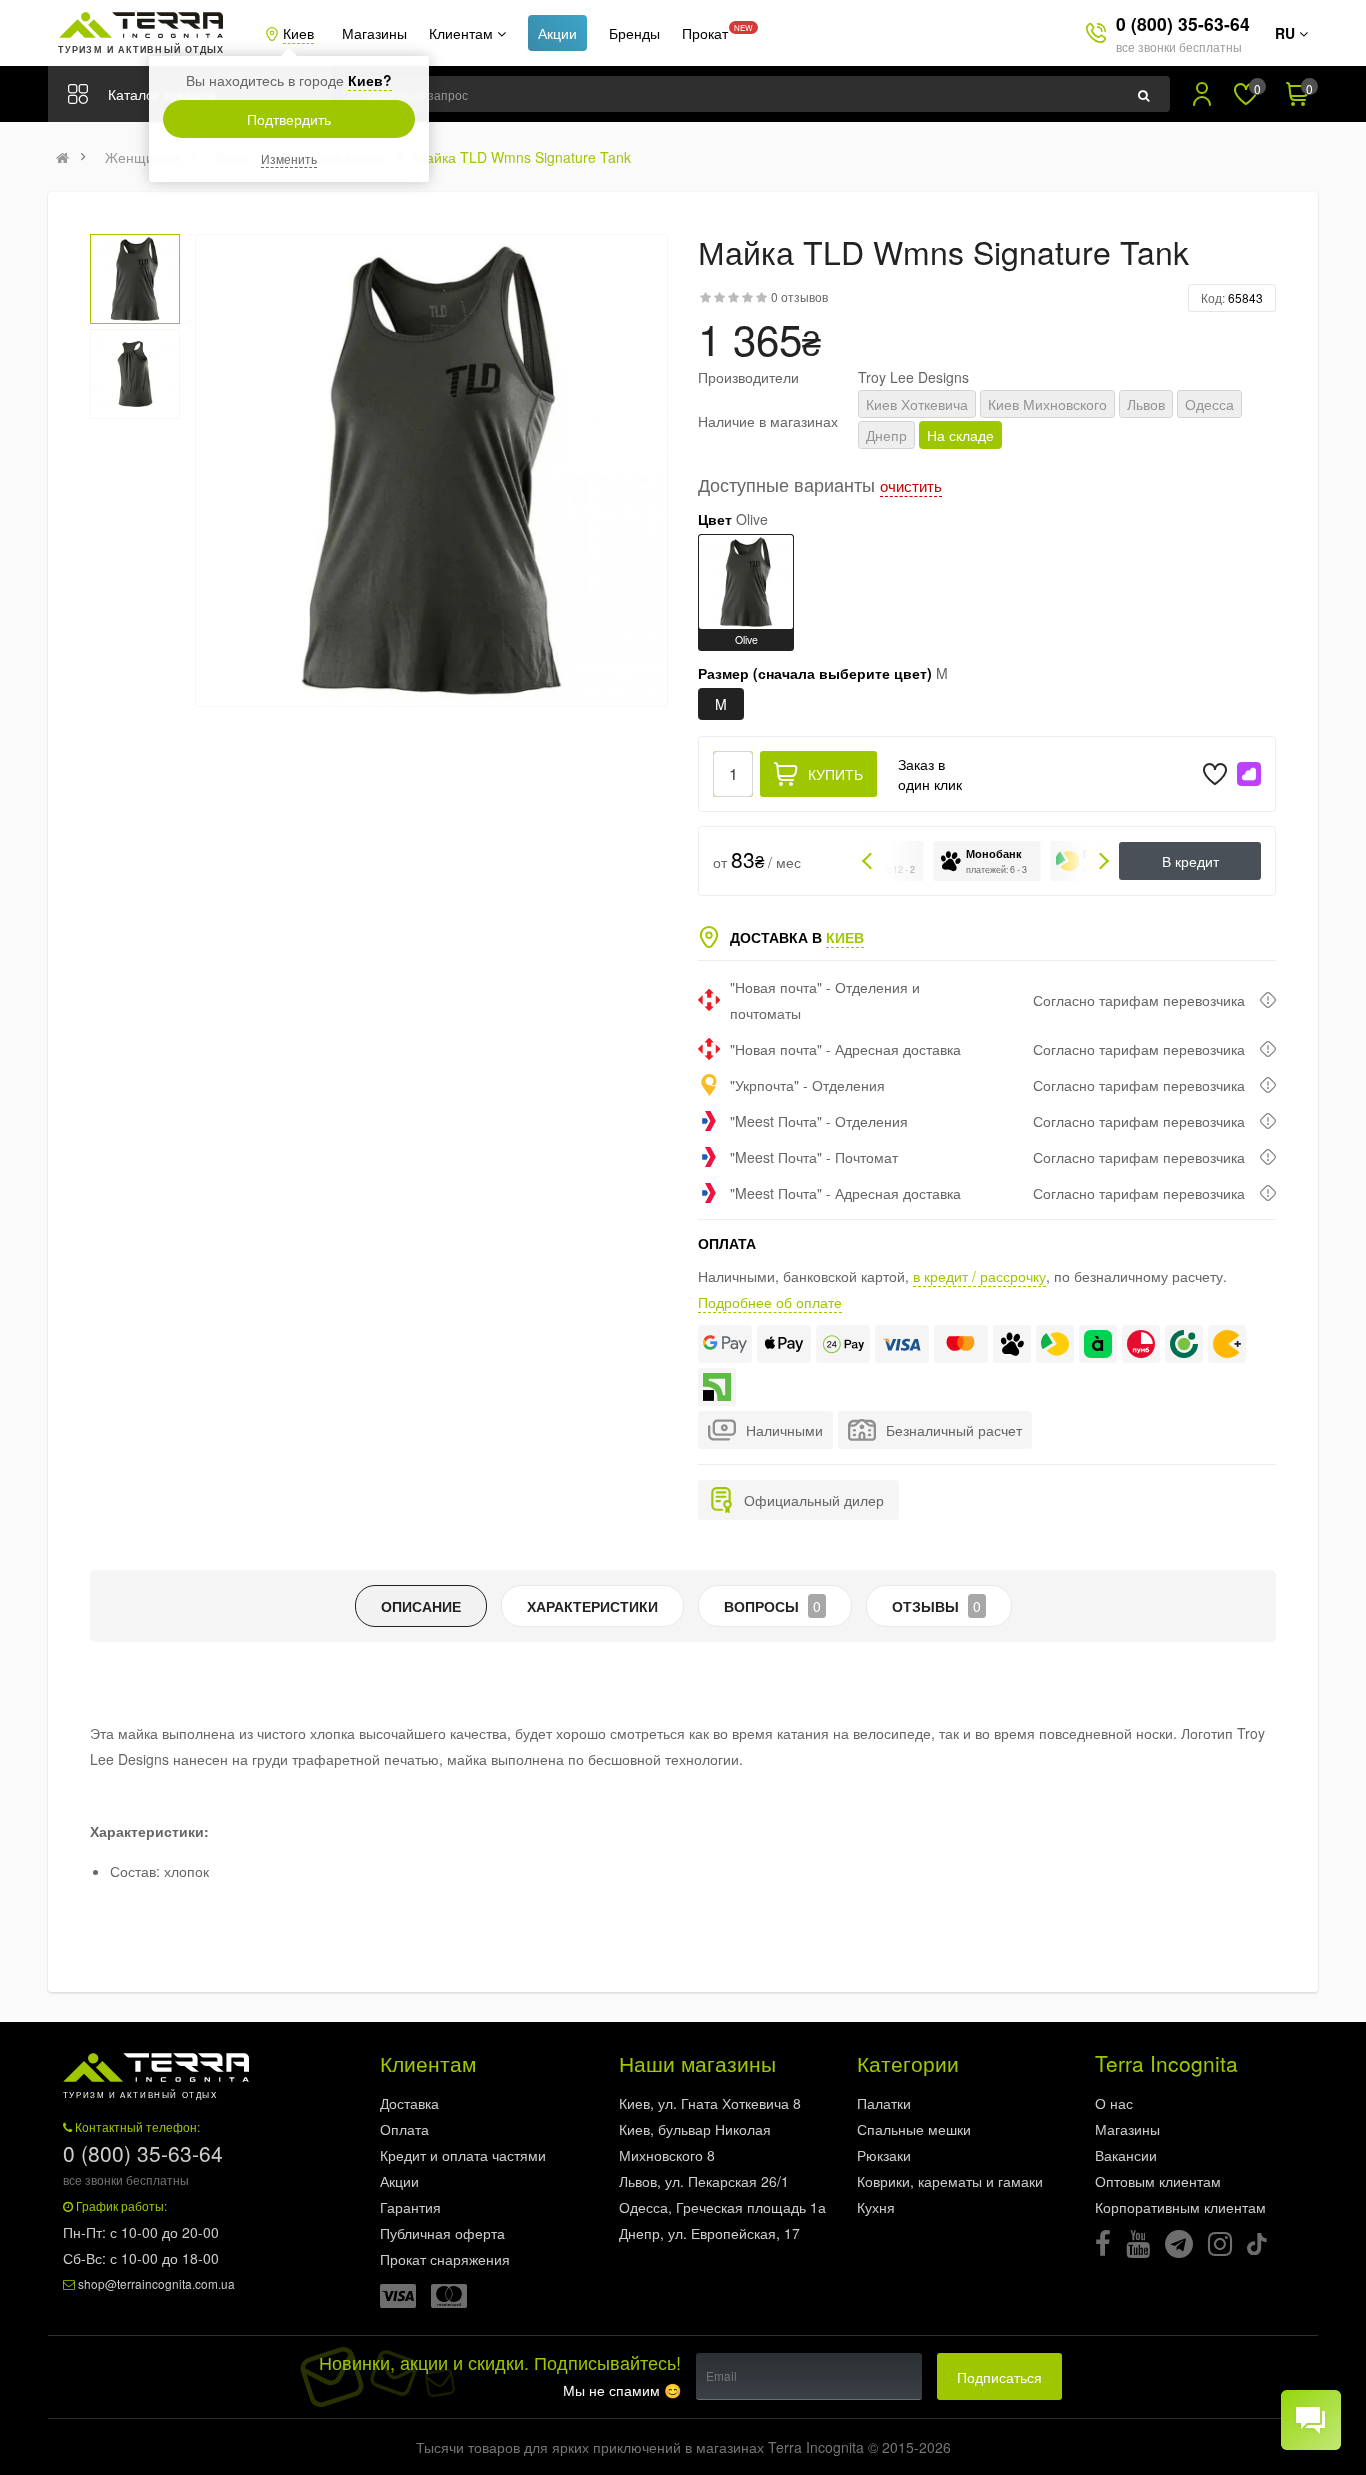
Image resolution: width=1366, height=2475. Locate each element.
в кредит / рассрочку (979, 1276)
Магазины (374, 33)
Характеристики (592, 1606)
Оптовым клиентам (1158, 2181)
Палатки (884, 2103)
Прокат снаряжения (445, 2259)
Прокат (705, 33)
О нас (1114, 2103)
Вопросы (772, 1606)
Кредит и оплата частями (463, 2155)
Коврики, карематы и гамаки (950, 2181)
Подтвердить (289, 119)
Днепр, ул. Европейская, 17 (709, 2233)
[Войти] (1202, 94)
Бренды (634, 33)
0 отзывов (799, 296)
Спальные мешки (914, 2129)
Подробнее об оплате (770, 1302)
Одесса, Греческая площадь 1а (722, 2207)
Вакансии (1126, 2155)
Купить (835, 774)
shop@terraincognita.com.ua (156, 2283)
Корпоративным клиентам (1180, 2207)
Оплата (404, 2129)
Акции (557, 33)
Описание (421, 1606)
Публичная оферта (442, 2233)
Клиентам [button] (463, 33)
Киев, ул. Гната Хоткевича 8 (710, 2103)
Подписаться (999, 2377)
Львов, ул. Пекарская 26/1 (704, 2181)
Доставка (409, 2103)
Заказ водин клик (930, 774)
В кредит (1190, 861)
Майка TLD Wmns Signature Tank (522, 157)
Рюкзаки (884, 2155)
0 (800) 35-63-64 (1183, 23)
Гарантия (410, 2207)
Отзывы (936, 1606)
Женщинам (142, 157)
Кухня (876, 2207)
